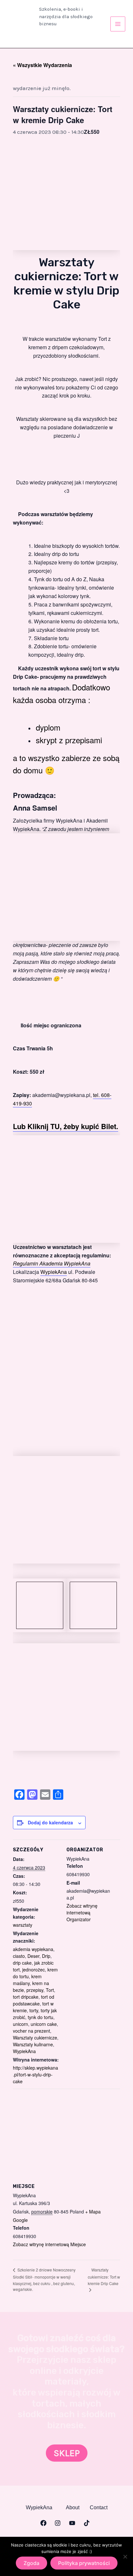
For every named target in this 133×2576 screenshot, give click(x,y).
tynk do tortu (41, 2017)
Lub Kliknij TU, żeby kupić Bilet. (66, 1126)
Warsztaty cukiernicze (35, 2038)
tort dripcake (26, 1997)
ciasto (19, 1956)
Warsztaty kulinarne (33, 2044)
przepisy (35, 1990)
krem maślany (27, 1980)
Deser (33, 1956)
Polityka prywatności (84, 2563)
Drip (46, 1956)
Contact (99, 2508)
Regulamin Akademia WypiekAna (52, 1263)
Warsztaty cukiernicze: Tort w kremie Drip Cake (104, 2277)
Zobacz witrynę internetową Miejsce (49, 2244)
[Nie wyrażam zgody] (125, 2557)
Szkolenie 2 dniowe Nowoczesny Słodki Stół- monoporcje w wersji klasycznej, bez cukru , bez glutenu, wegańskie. (44, 2279)
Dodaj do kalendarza (50, 1822)
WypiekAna (54, 1272)
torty (34, 2010)
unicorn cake (44, 2024)
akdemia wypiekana (33, 1949)
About (73, 2508)
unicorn (20, 2024)
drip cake (22, 1963)
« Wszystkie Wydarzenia (42, 65)
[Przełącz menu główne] (118, 24)
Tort (50, 1990)
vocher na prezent (31, 2031)
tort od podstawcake (34, 2000)
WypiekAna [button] (39, 2508)
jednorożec (34, 1970)
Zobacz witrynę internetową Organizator (82, 1912)
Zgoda (31, 2563)
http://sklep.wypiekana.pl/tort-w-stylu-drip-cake (36, 2074)
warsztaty (23, 1925)
